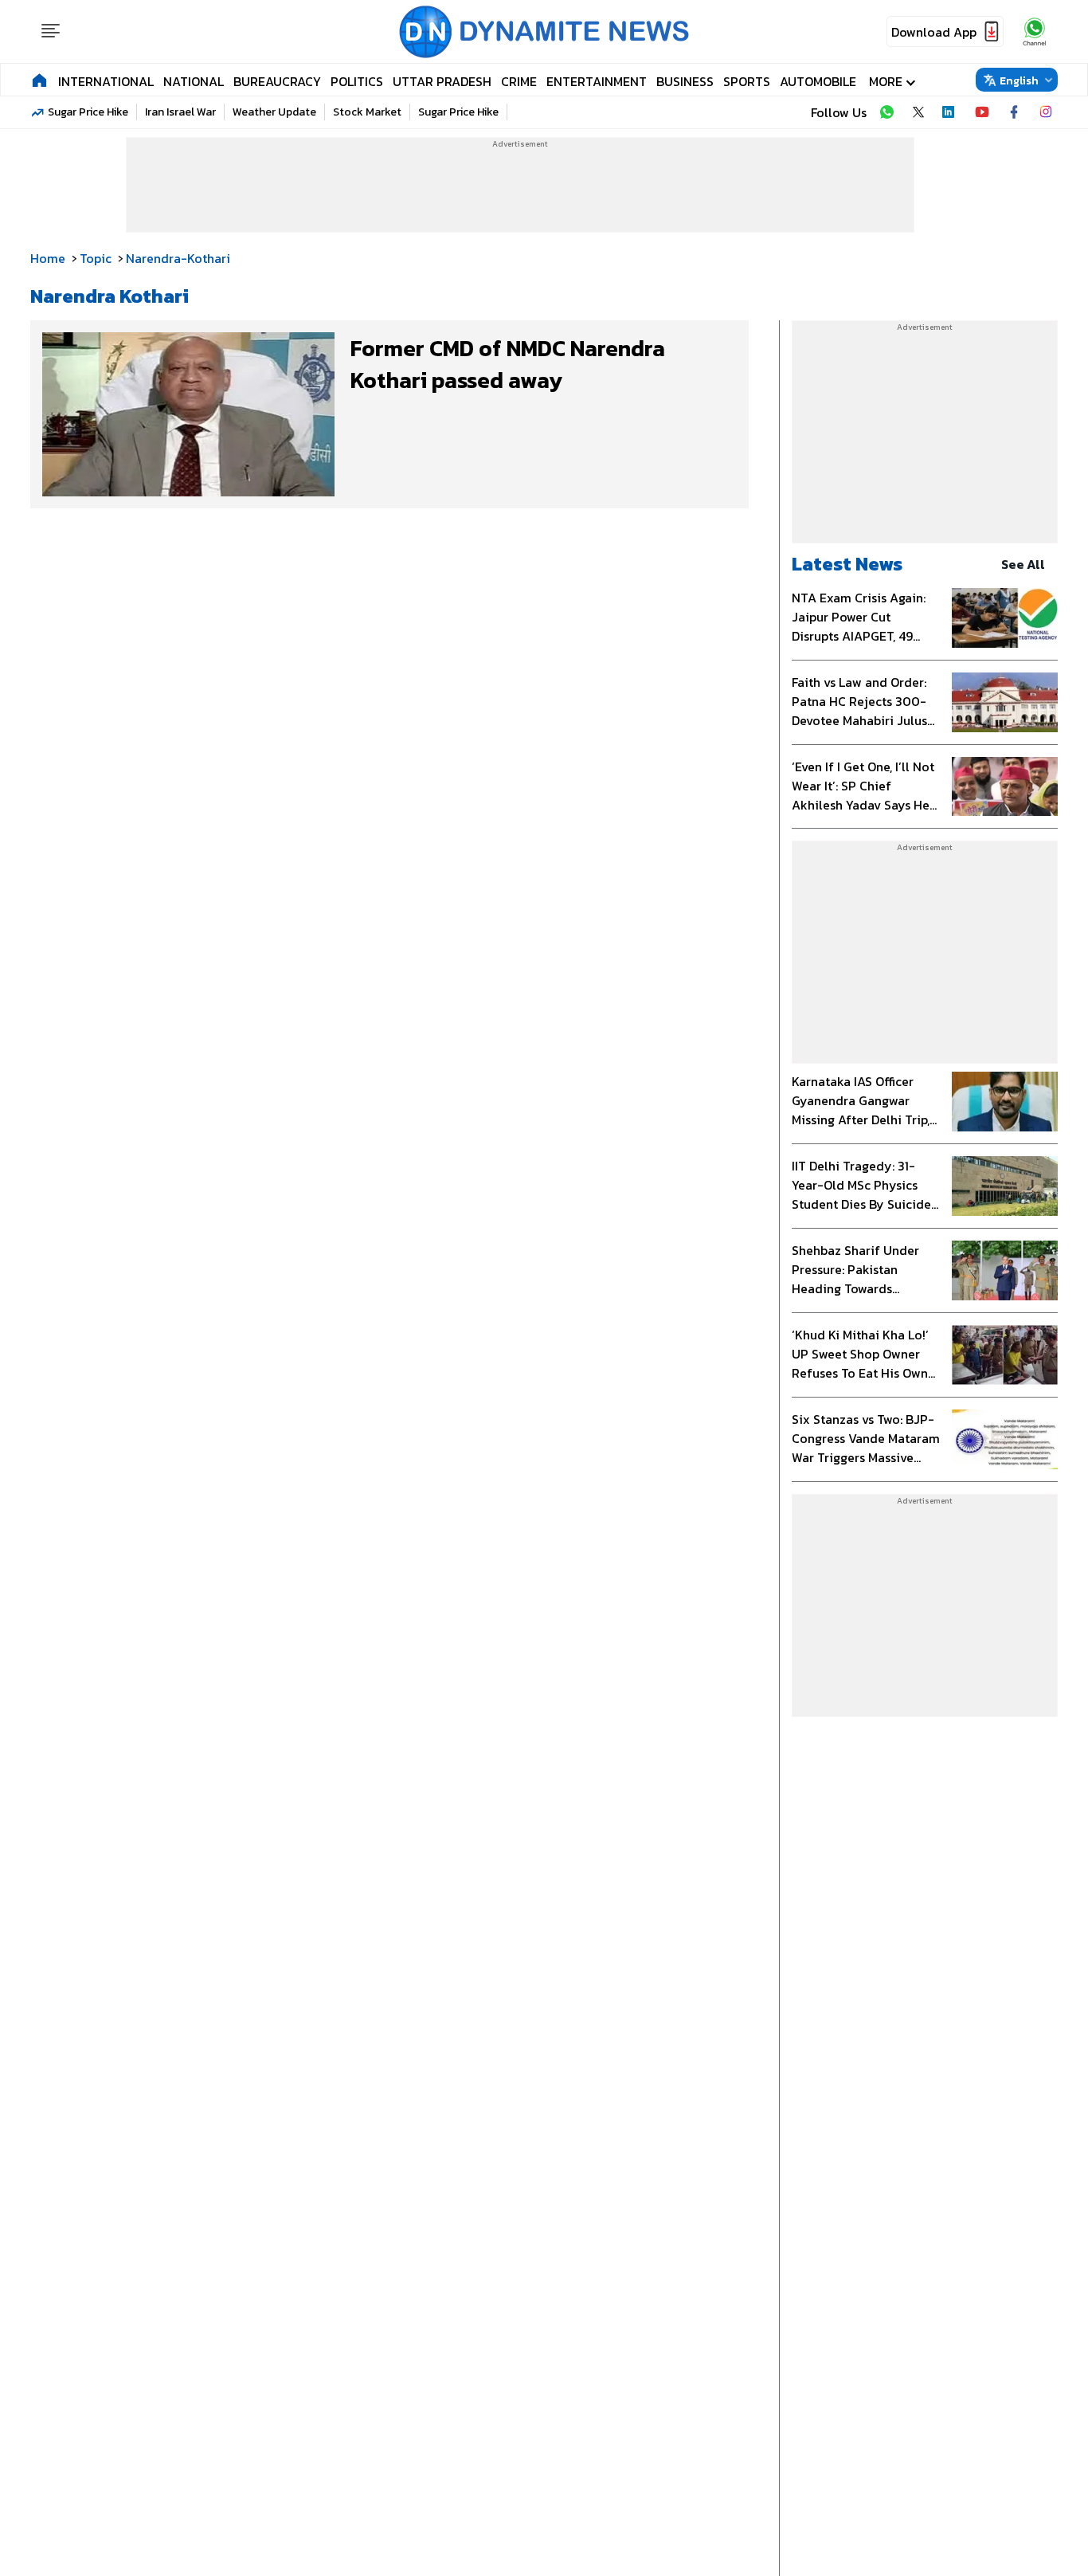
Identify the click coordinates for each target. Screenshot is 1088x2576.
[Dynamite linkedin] (950, 112)
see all (1023, 564)
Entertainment (597, 81)
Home (48, 258)
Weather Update (274, 112)
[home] (39, 80)
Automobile (818, 81)
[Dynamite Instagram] (1046, 112)
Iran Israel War (180, 112)
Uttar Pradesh (442, 81)
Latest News (847, 564)
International (106, 81)
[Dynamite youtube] (982, 112)
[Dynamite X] (918, 112)
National (194, 81)
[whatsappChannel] (1035, 31)
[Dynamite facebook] (1014, 112)
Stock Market (367, 112)
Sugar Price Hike (88, 112)
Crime (519, 81)
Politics (357, 81)
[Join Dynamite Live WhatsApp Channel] (886, 112)
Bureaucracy (277, 81)
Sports (747, 81)
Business (685, 81)
